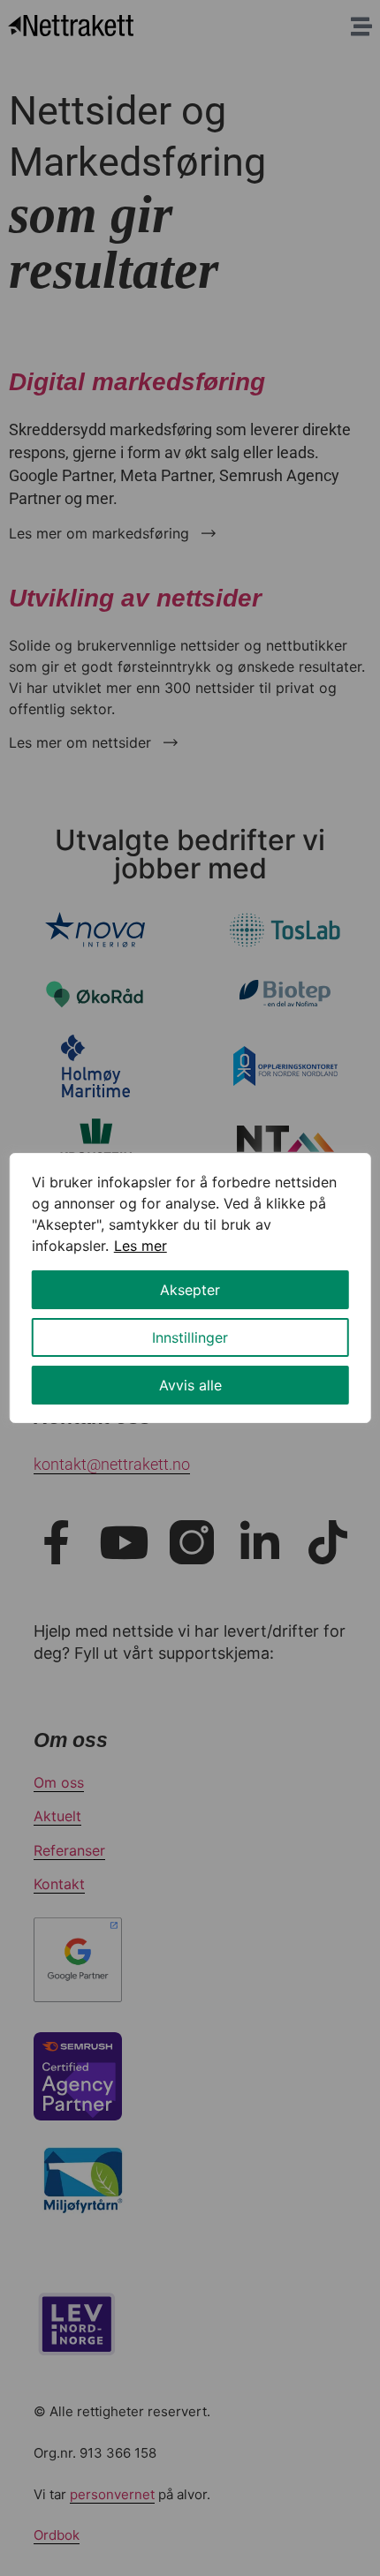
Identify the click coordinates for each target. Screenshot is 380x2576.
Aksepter (190, 1290)
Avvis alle (190, 1385)
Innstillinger (190, 1337)
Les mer (141, 1246)
